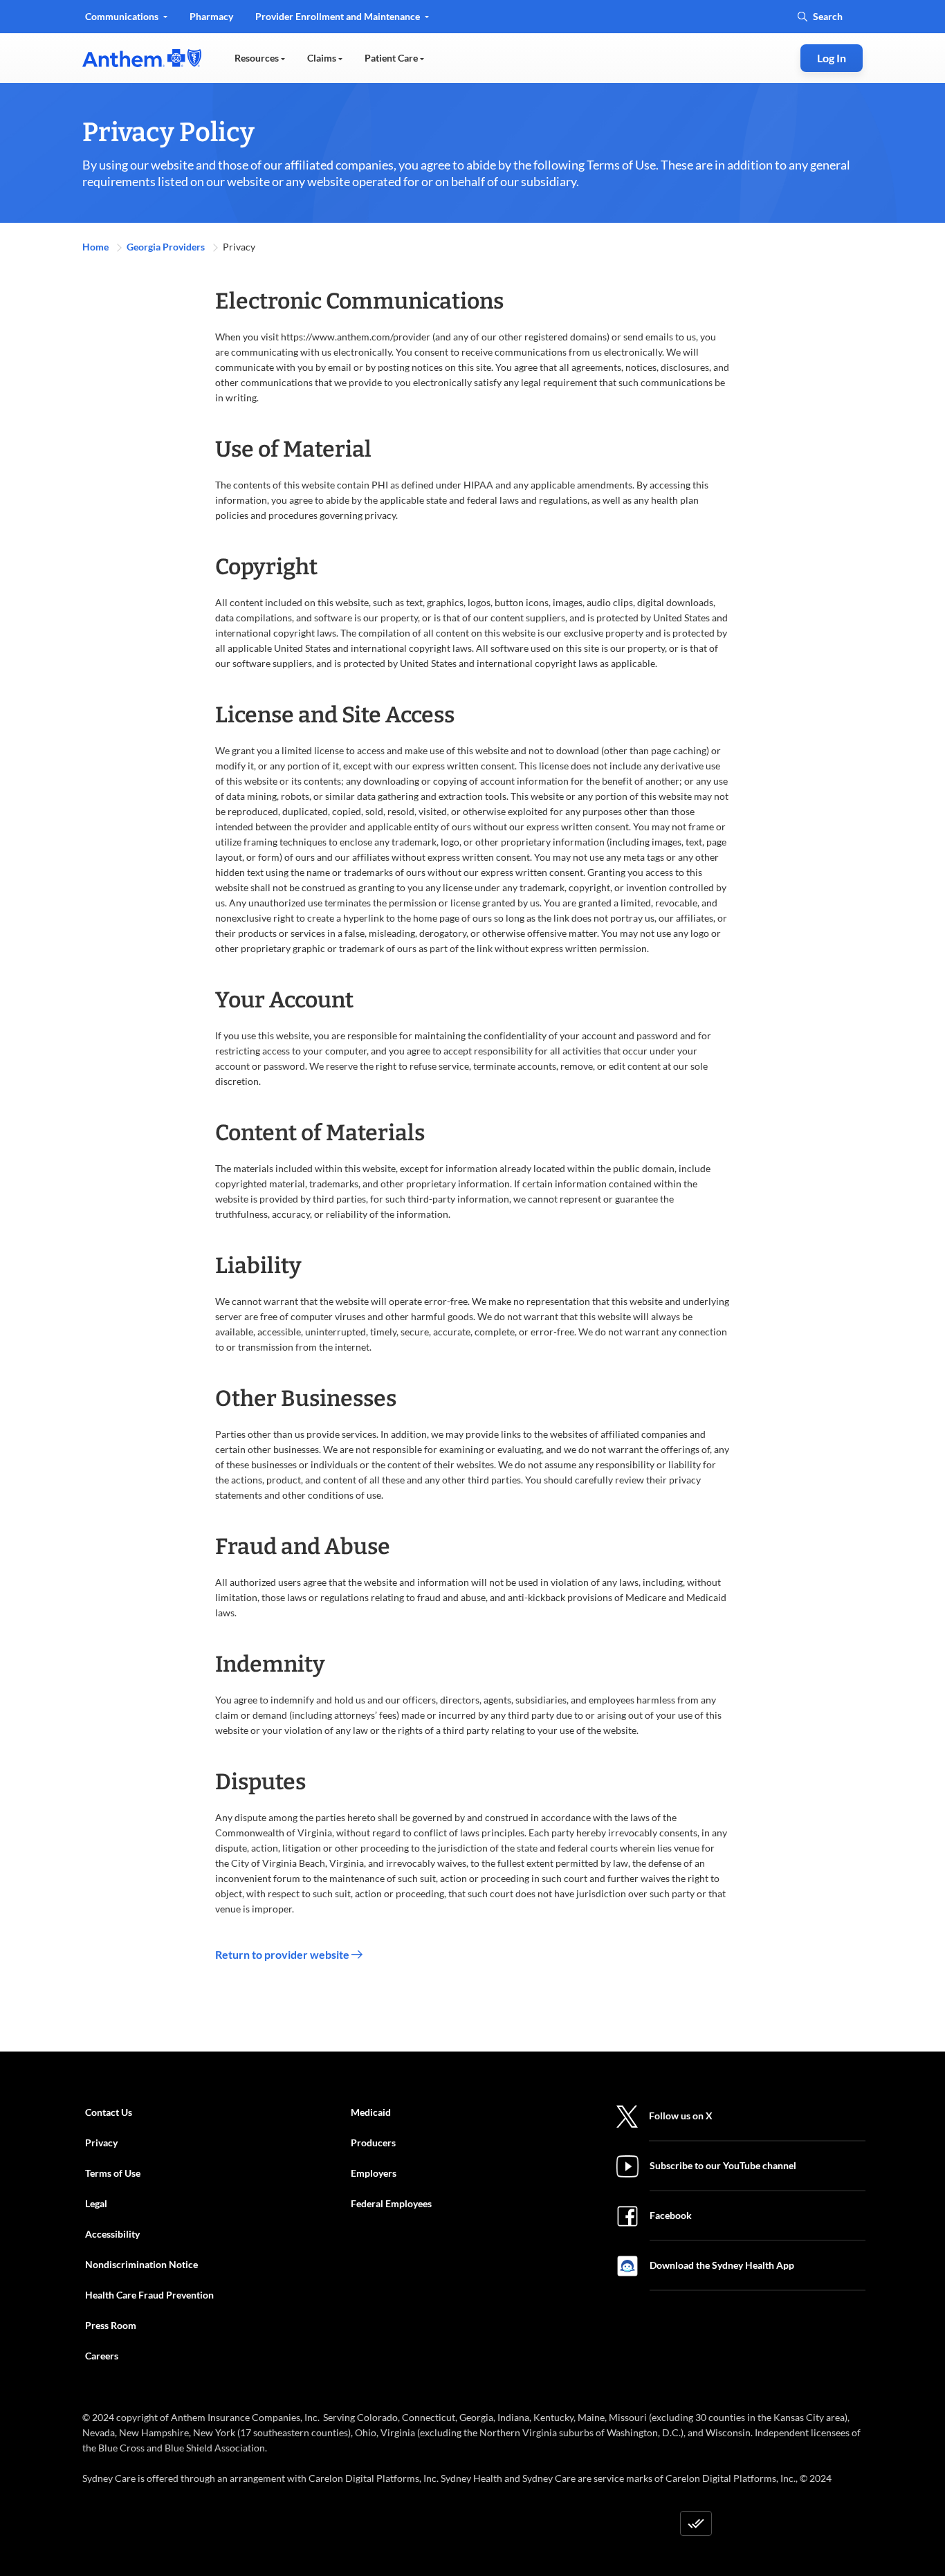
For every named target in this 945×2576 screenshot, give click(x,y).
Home (97, 247)
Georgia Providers (167, 247)
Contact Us (109, 2112)
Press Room (111, 2325)
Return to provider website (283, 1954)
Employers (374, 2173)
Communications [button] (123, 16)
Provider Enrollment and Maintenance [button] (339, 16)
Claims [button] (323, 58)
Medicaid (371, 2112)
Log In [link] (832, 58)
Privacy (101, 2143)
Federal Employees (391, 2203)
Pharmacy (211, 16)
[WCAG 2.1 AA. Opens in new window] (696, 2523)
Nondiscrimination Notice (141, 2264)
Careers (102, 2356)
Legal (96, 2203)
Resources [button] (258, 58)
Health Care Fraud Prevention (149, 2295)
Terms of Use (113, 2173)
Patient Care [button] (392, 58)
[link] (142, 58)
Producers (373, 2143)
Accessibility (112, 2234)
